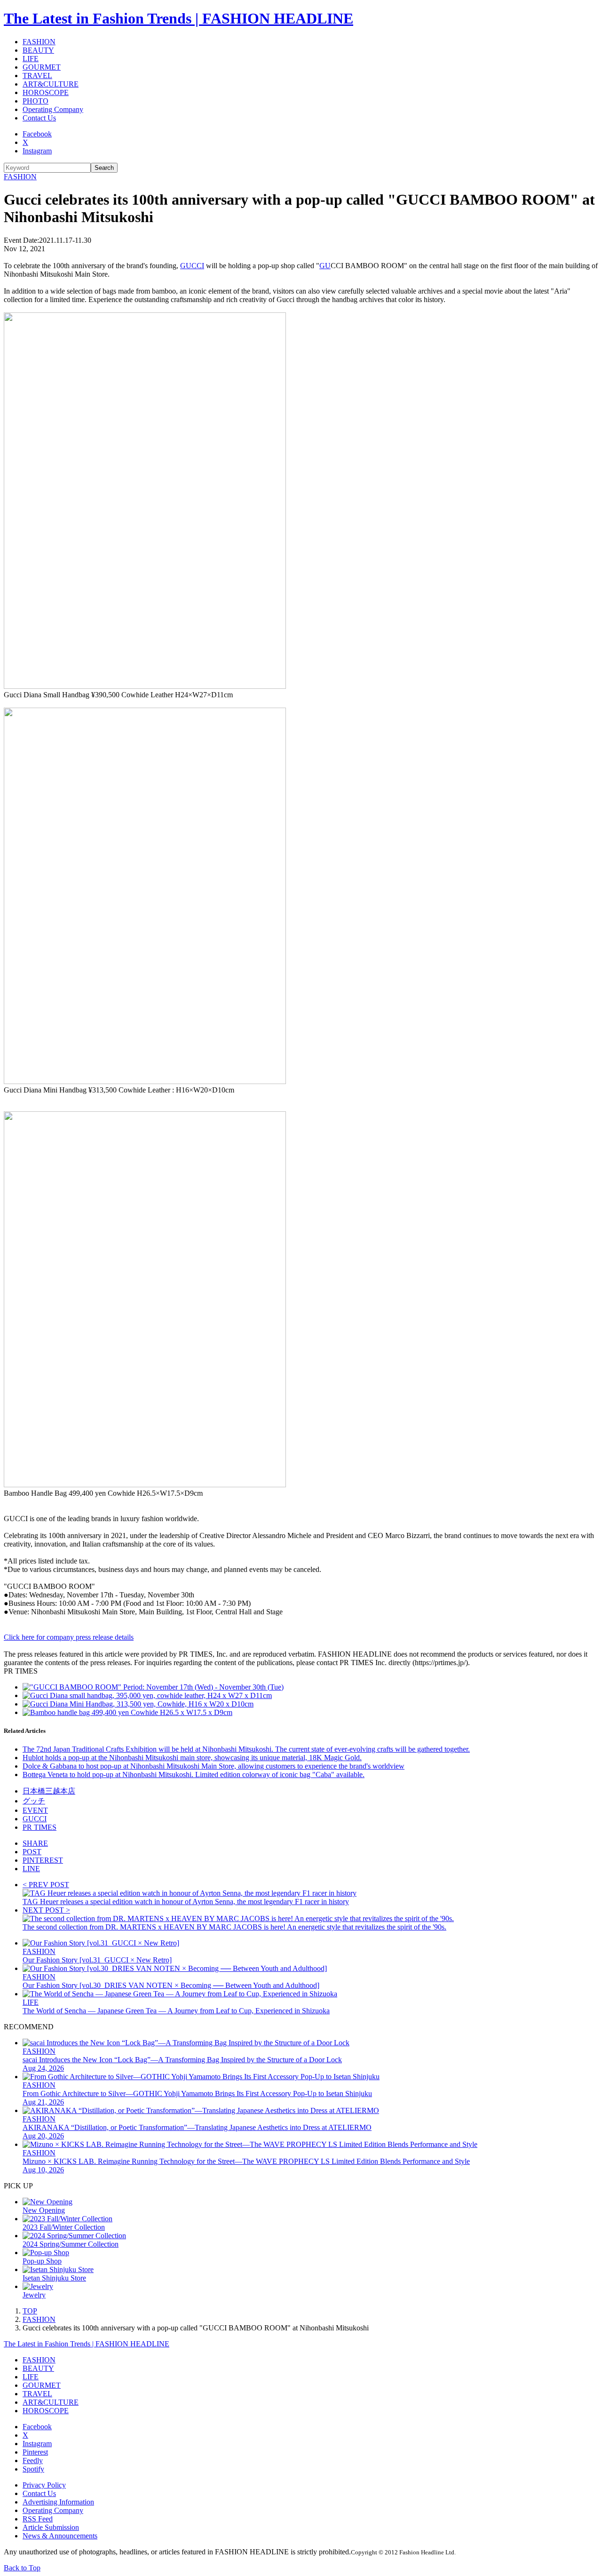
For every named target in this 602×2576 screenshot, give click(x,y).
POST (32, 1852)
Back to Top (22, 2568)
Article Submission (51, 2527)
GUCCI (192, 266)
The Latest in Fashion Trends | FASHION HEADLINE (178, 18)
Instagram (37, 151)
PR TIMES (40, 1827)
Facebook (37, 134)
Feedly (33, 2460)
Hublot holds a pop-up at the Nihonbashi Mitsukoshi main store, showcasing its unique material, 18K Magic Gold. (192, 1758)
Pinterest (35, 2452)
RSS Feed (38, 2519)
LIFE (31, 59)
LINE (31, 1869)
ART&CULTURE (51, 84)
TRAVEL (37, 76)
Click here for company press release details (69, 1637)
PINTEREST (43, 1860)
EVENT (35, 1810)
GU (325, 266)
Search (104, 168)
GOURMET (42, 67)
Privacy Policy (44, 2485)
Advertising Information (58, 2502)
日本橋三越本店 (49, 1791)
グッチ (34, 1801)
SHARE (35, 1843)
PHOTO (36, 101)
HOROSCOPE (46, 92)
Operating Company (53, 109)
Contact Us (39, 118)
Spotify (33, 2469)
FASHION (39, 42)
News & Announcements (60, 2536)
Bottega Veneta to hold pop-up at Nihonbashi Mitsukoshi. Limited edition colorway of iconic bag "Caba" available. (194, 1774)
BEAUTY (38, 50)
